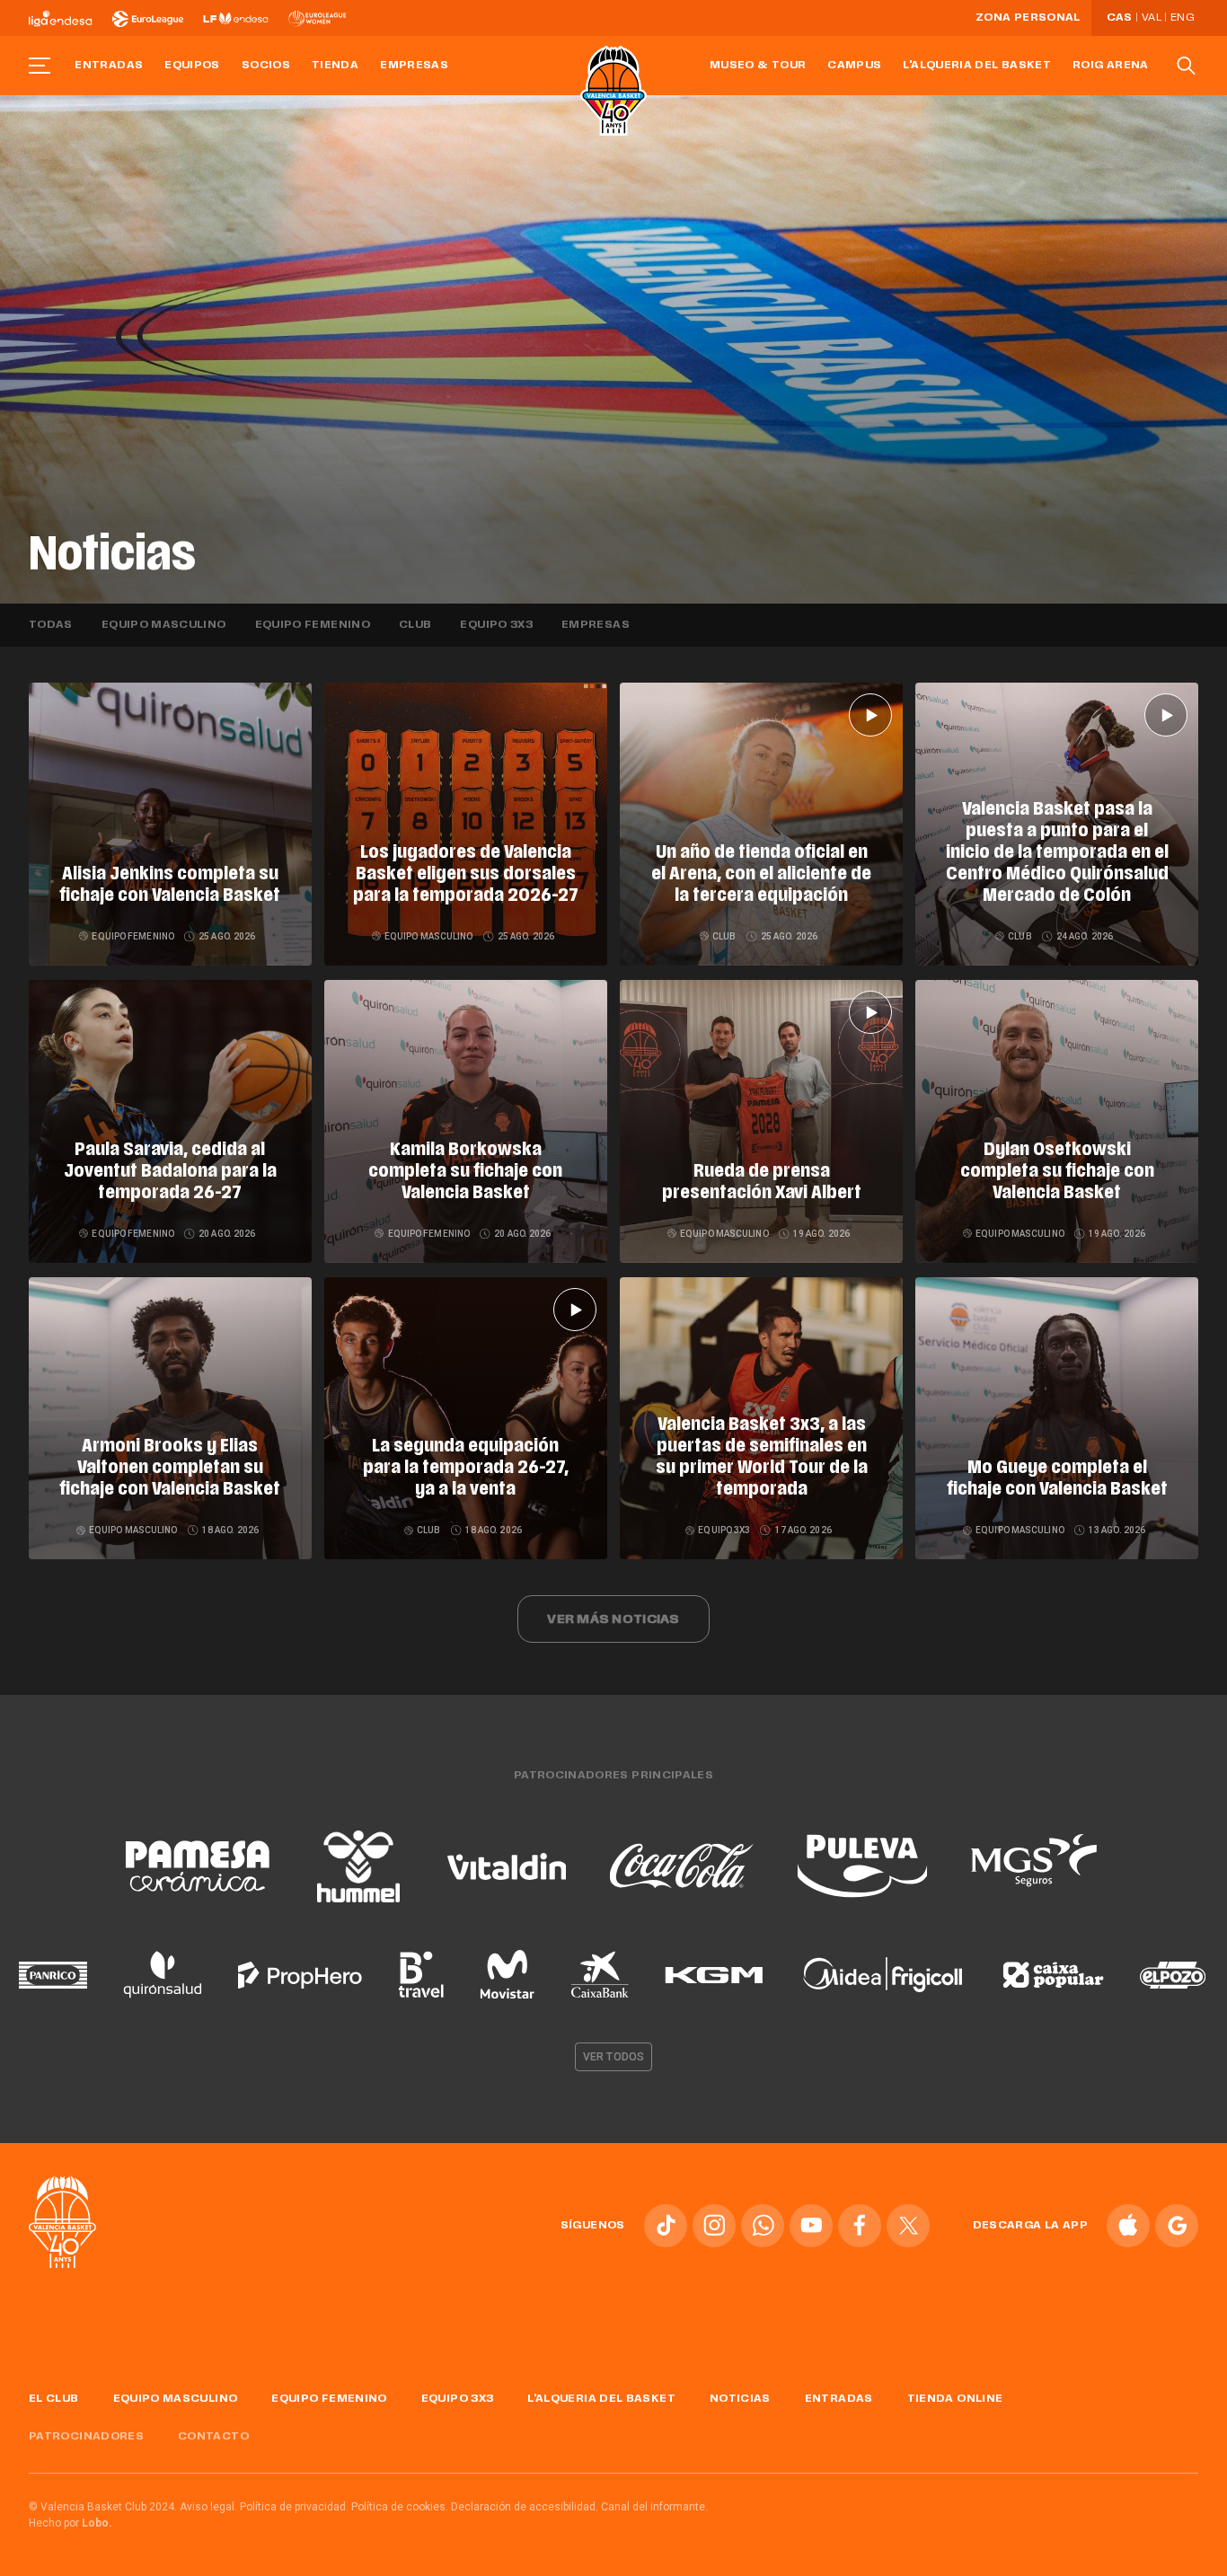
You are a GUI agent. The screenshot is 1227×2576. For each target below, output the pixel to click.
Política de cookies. (400, 2507)
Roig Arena (1111, 66)
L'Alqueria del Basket (977, 66)
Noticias (740, 2399)
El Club (54, 2399)
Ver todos (613, 2057)
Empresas (414, 66)
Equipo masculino (164, 625)
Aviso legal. (208, 2507)
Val (1152, 18)
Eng (1182, 18)
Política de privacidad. (294, 2507)
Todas (51, 625)
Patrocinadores (86, 2437)
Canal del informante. (654, 2507)
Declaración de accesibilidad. (525, 2507)
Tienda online (955, 2399)
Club (415, 625)
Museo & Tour (758, 66)
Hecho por (71, 2523)
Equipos (192, 66)
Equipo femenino (313, 625)
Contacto (213, 2437)
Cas (1120, 18)
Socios (266, 66)
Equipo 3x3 (496, 625)
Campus (854, 66)
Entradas (109, 66)
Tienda (335, 66)
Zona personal (1028, 18)
